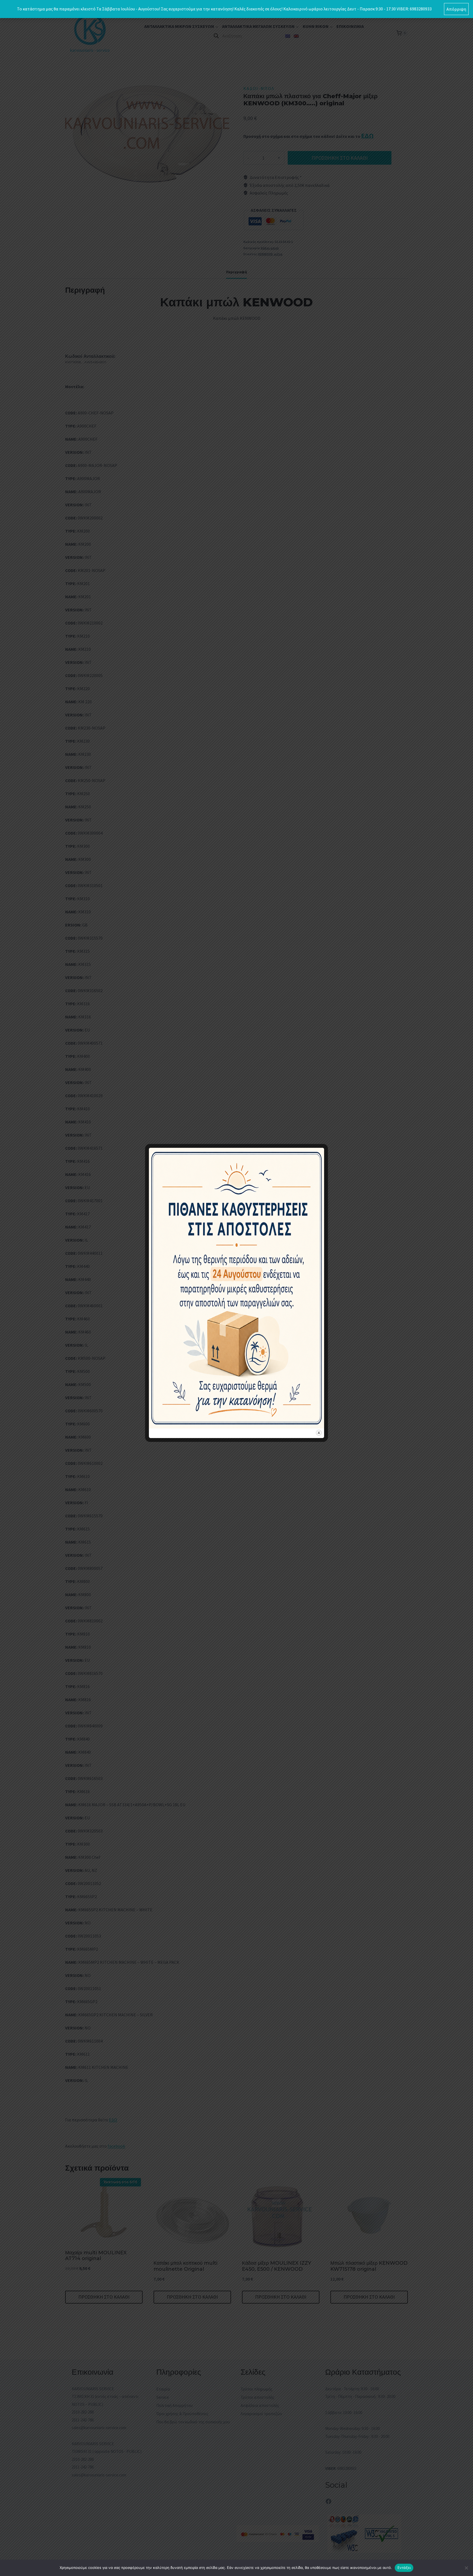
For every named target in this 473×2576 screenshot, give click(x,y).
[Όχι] (466, 2568)
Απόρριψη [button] (456, 9)
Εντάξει (404, 2568)
